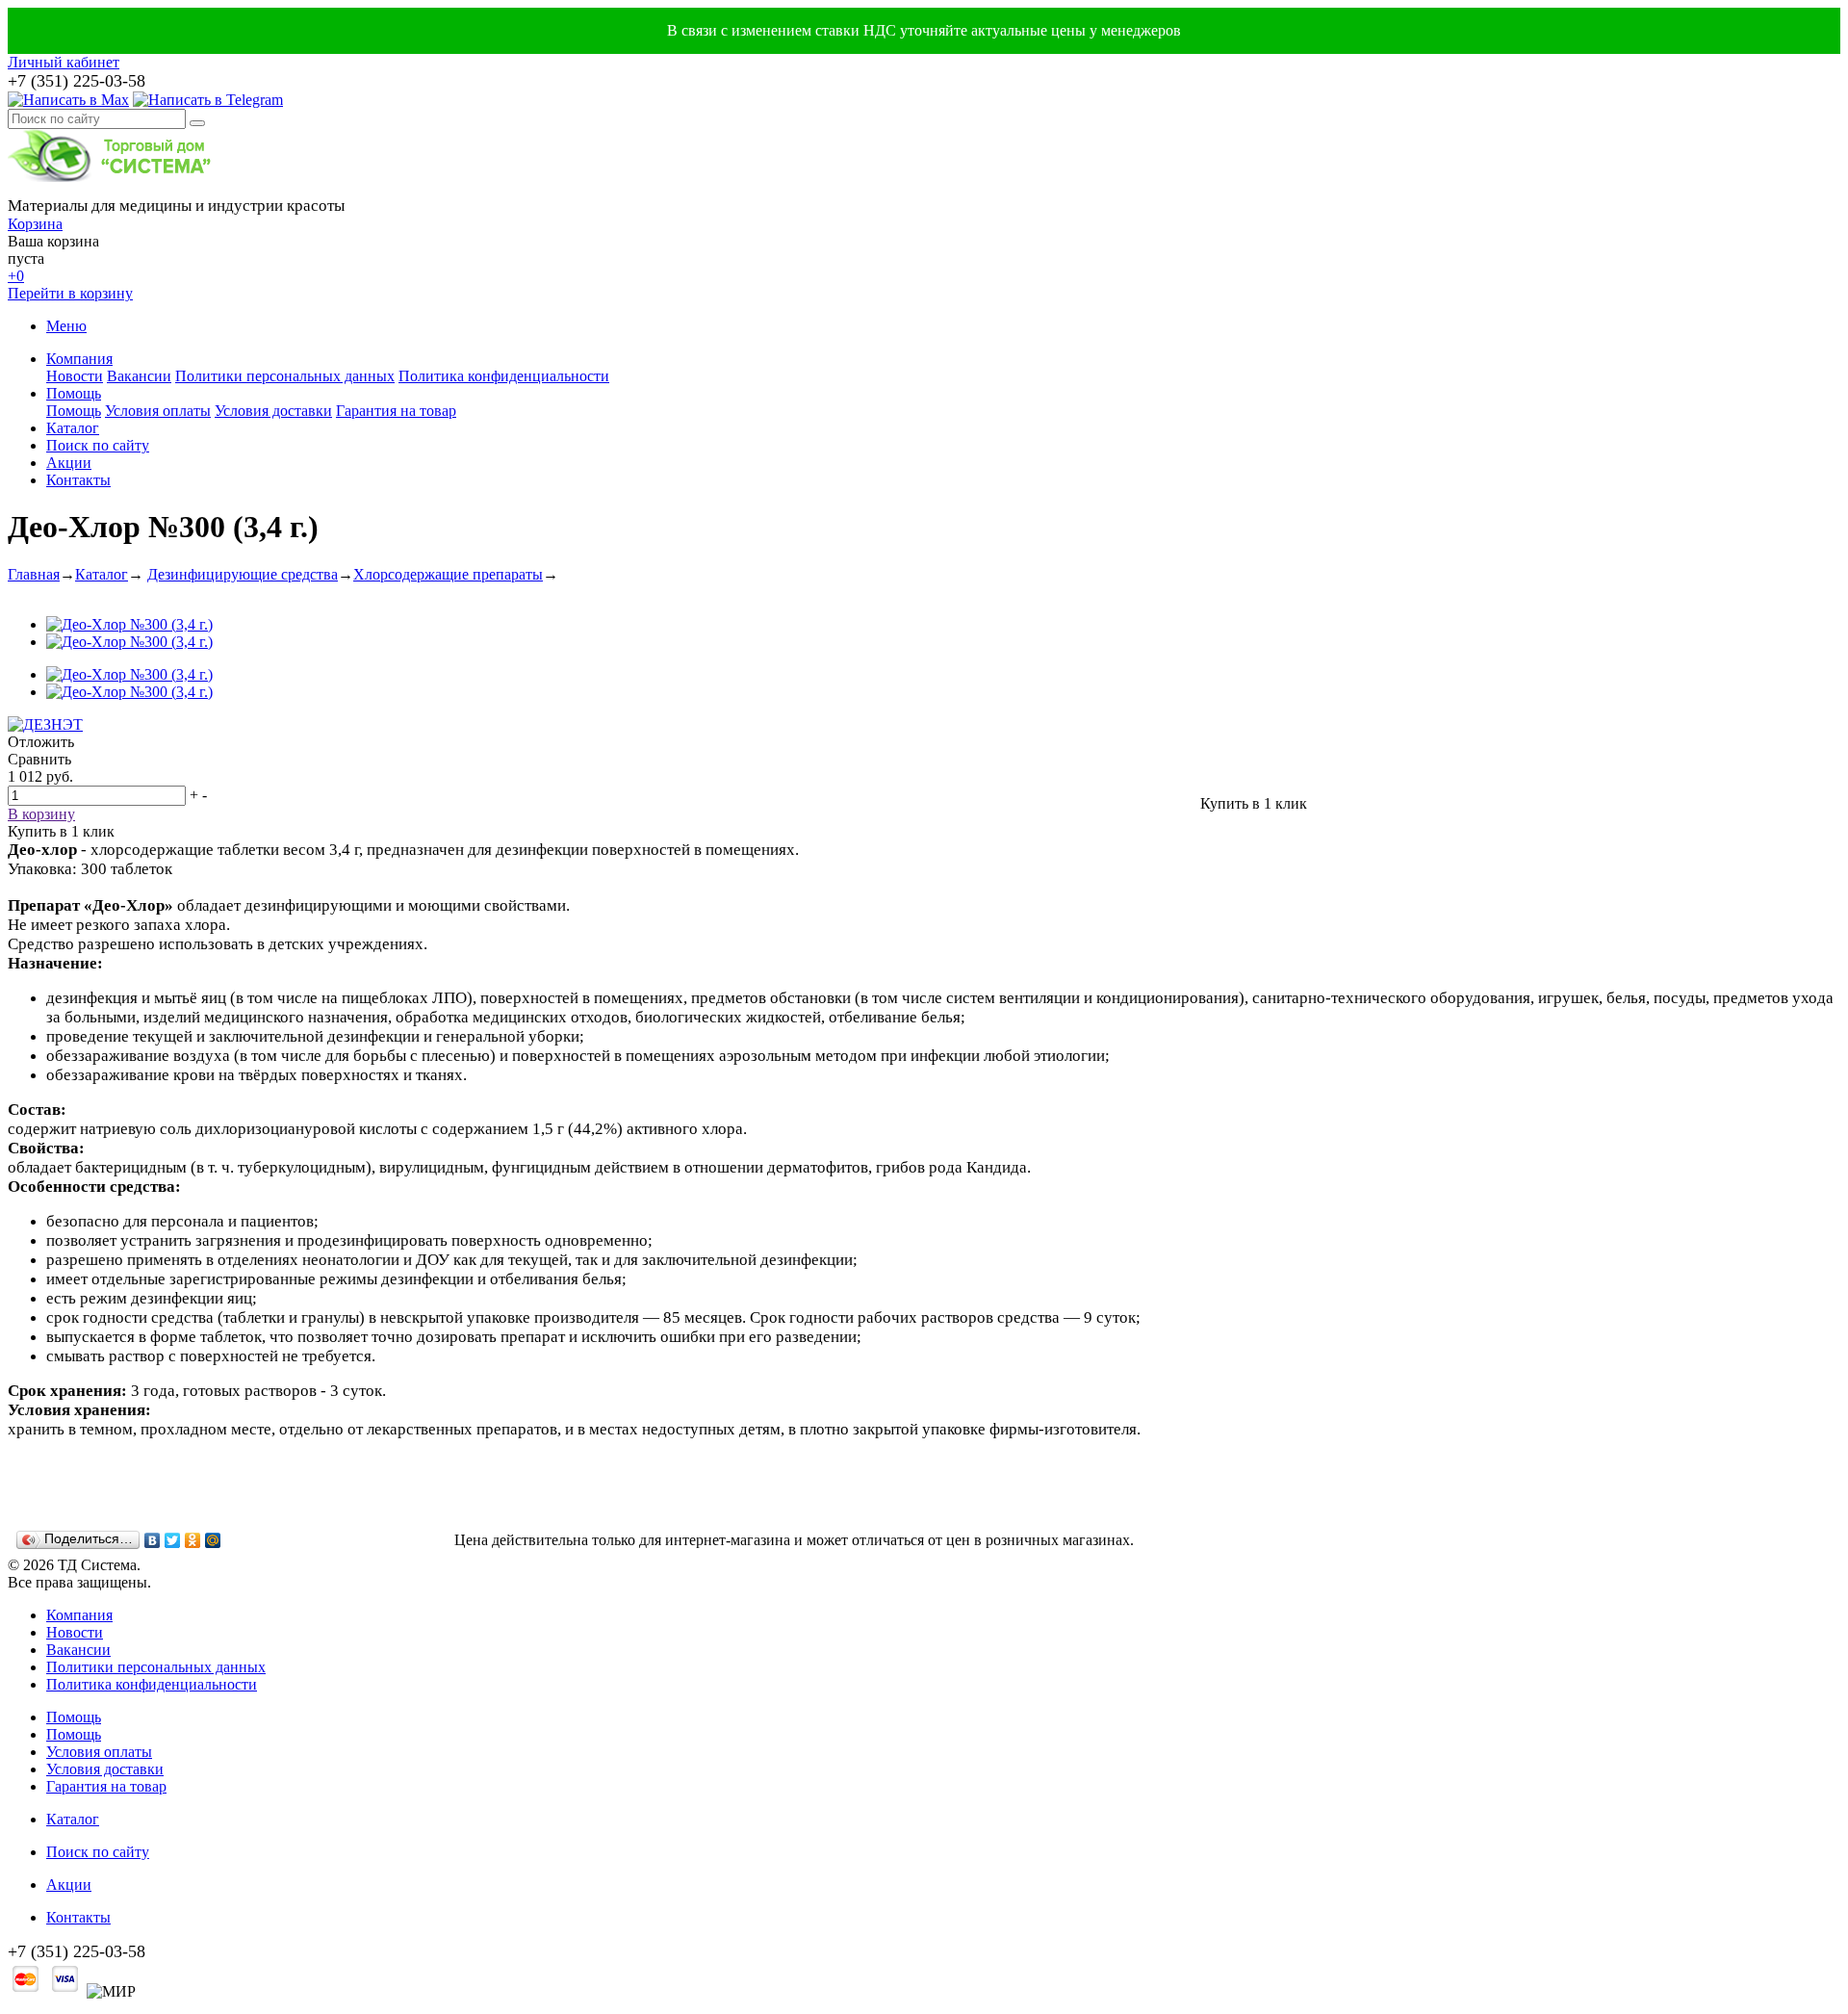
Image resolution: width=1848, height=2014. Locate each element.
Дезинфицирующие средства (243, 574)
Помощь (74, 393)
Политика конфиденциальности (504, 376)
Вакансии (139, 376)
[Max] (68, 100)
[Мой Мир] (213, 1540)
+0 (16, 276)
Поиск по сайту (98, 445)
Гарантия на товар (396, 411)
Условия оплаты (158, 411)
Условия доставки (273, 411)
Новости (75, 376)
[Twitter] (173, 1540)
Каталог (73, 428)
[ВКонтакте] (153, 1540)
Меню (66, 326)
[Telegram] (208, 100)
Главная (34, 574)
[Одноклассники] (193, 1540)
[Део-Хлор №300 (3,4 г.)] (129, 624)
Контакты (78, 480)
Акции (69, 463)
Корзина (35, 224)
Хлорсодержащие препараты (448, 574)
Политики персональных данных (285, 376)
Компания (79, 359)
